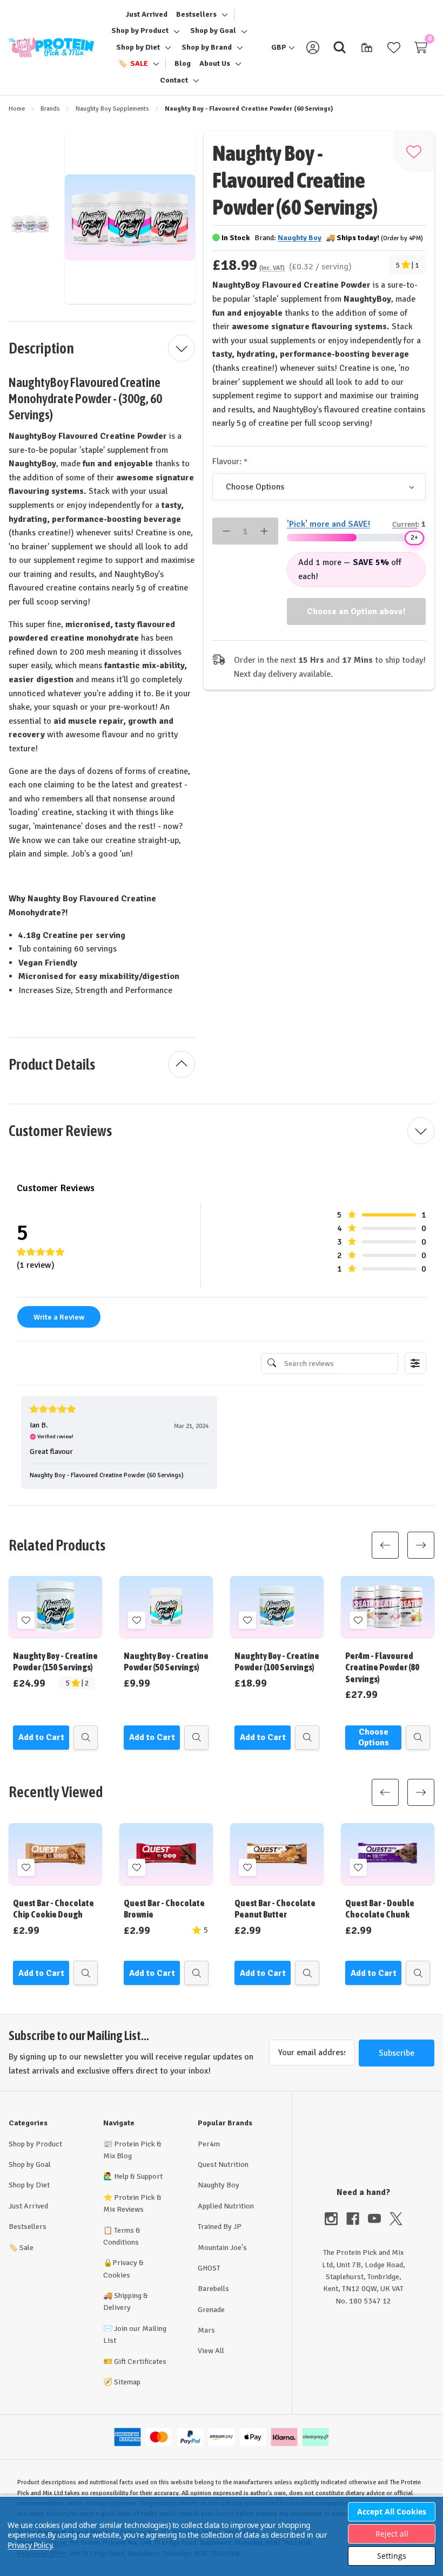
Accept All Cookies (392, 2512)
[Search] (340, 47)
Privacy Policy (30, 2545)
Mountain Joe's (222, 2248)
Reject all (392, 2534)
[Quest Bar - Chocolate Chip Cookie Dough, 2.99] (55, 1854)
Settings (392, 2556)
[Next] (421, 1545)
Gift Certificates (140, 2361)
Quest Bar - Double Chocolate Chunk (380, 1909)
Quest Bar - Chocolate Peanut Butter (275, 1909)
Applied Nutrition (226, 2206)
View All (211, 2351)
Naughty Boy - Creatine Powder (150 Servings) (55, 1661)
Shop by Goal (30, 2164)
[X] (396, 2219)
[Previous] (385, 1545)
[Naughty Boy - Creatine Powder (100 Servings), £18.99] (277, 1607)
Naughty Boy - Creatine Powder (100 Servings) (277, 1661)
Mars (206, 2330)
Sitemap (127, 2382)
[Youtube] (379, 2219)
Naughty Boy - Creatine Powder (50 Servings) (166, 1661)
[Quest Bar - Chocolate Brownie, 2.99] (166, 1854)
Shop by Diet (29, 2185)
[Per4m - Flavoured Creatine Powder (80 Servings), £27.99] (388, 1607)
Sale (21, 2248)
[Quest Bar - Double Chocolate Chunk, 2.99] (388, 1854)
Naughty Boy (219, 2185)
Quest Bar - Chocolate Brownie (164, 1909)
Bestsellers (28, 2227)
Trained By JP (220, 2227)
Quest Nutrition (223, 2164)
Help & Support (138, 2176)
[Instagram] (335, 2219)
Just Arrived (28, 2206)
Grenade (211, 2310)
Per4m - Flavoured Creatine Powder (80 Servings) (382, 1667)
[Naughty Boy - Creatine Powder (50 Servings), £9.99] (166, 1607)
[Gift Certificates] (367, 47)
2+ (414, 538)
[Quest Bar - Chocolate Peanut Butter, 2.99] (277, 1854)
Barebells (213, 2289)
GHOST (209, 2268)
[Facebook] (357, 2219)
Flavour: (228, 461)
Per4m (209, 2144)
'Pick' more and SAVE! (328, 524)
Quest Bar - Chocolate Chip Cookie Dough (53, 1909)
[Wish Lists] (394, 47)
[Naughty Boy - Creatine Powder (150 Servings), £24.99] (55, 1607)
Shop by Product (35, 2144)
